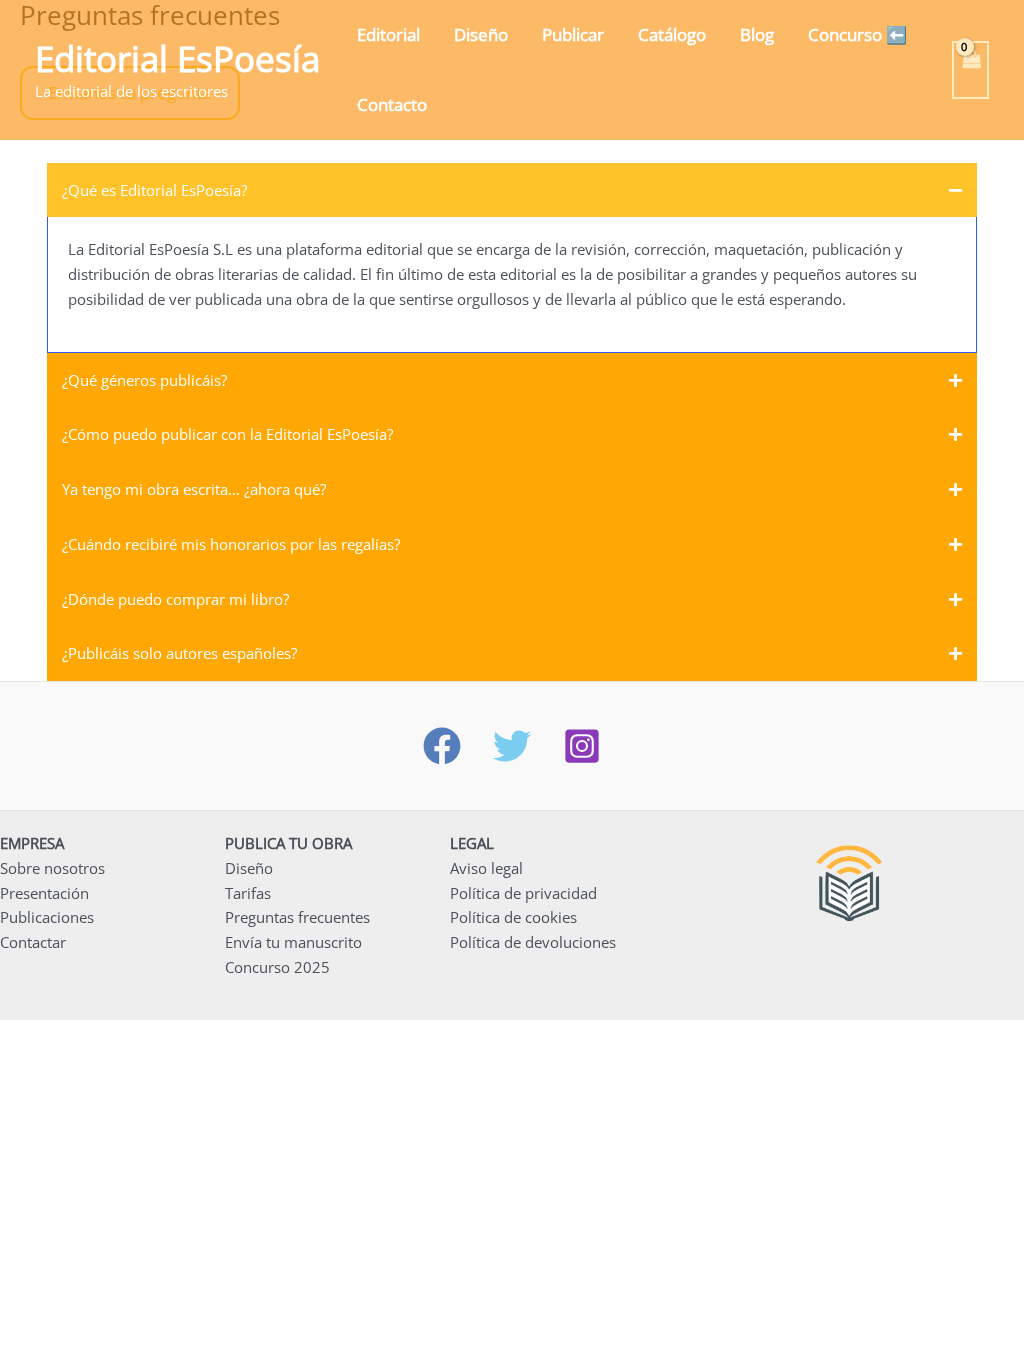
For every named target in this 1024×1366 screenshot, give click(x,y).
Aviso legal (486, 868)
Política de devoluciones (533, 942)
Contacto (392, 104)
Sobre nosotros (52, 868)
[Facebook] (442, 746)
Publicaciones (47, 917)
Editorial (388, 34)
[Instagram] (582, 746)
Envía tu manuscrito (293, 942)
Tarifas (248, 893)
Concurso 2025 (277, 967)
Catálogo (672, 34)
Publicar (573, 34)
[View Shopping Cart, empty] (971, 70)
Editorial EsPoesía (177, 58)
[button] (512, 190)
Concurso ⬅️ (857, 34)
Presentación (44, 893)
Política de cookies (513, 917)
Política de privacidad (523, 893)
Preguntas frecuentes (297, 917)
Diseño (481, 34)
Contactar (33, 942)
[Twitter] (512, 746)
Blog (757, 34)
